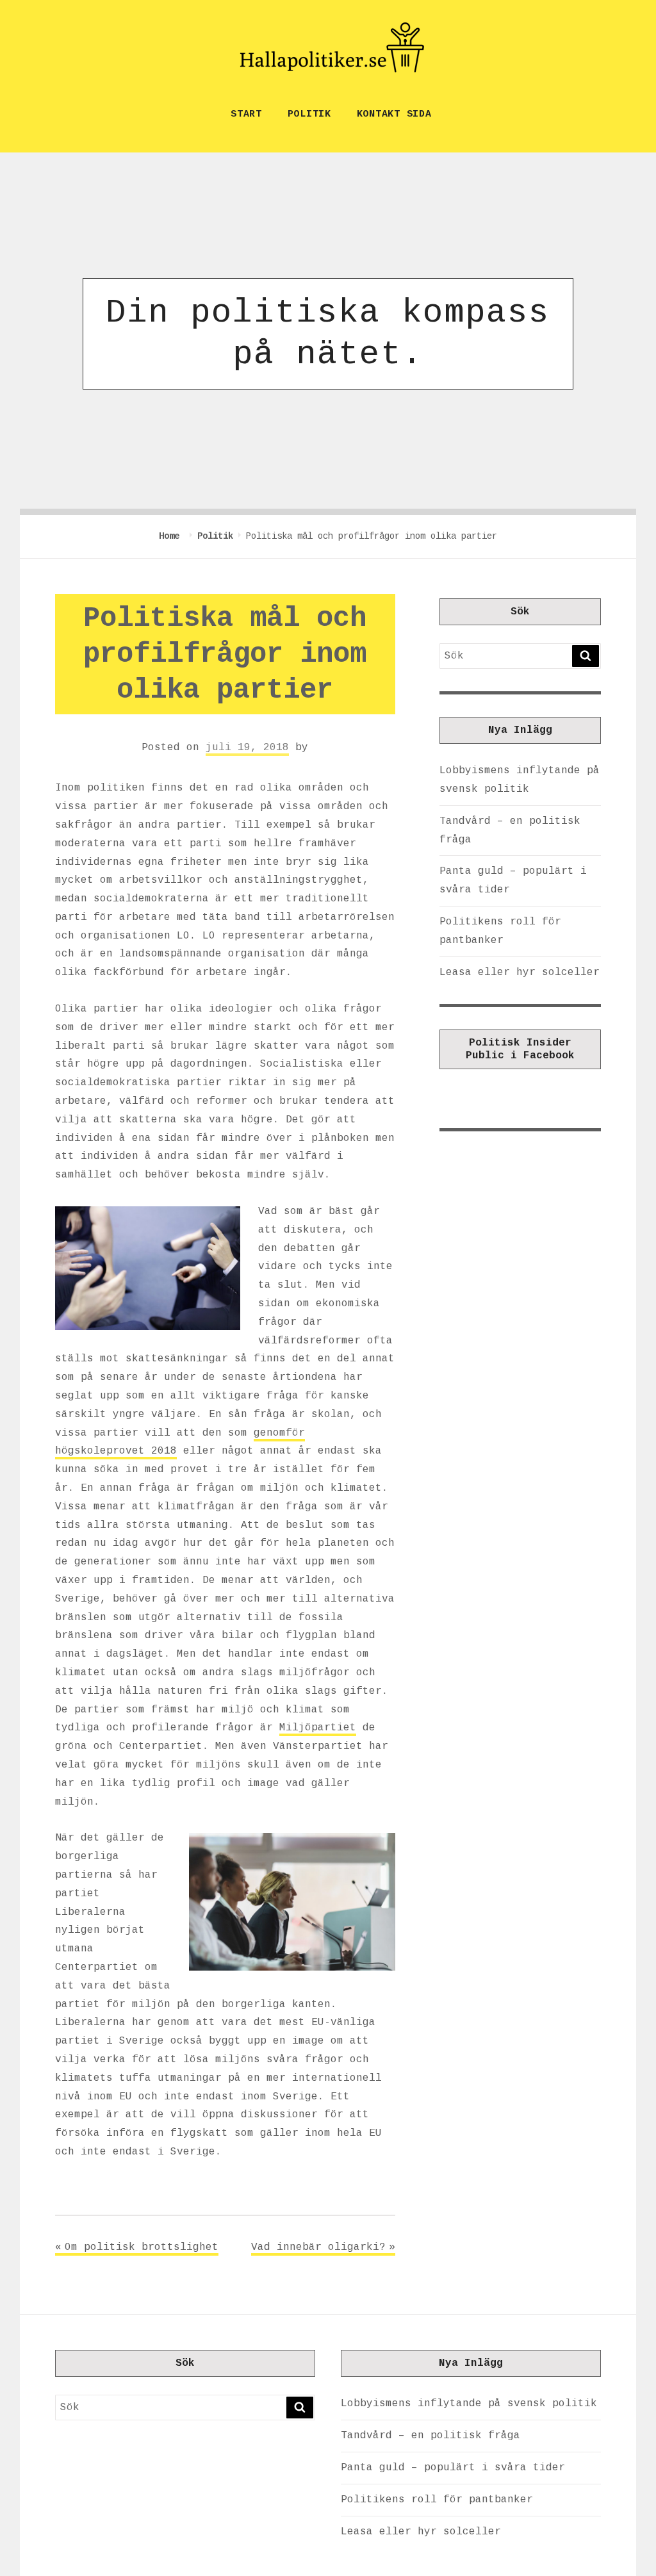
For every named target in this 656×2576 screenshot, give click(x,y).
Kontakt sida (394, 114)
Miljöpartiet (318, 1728)
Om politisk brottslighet (142, 2247)
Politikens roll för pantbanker (437, 2500)
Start (246, 114)
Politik (309, 114)
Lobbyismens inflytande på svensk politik (469, 2404)
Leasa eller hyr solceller (520, 972)
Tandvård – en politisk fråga (430, 2436)
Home (172, 536)
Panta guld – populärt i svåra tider (453, 2468)
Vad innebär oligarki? (318, 2247)
